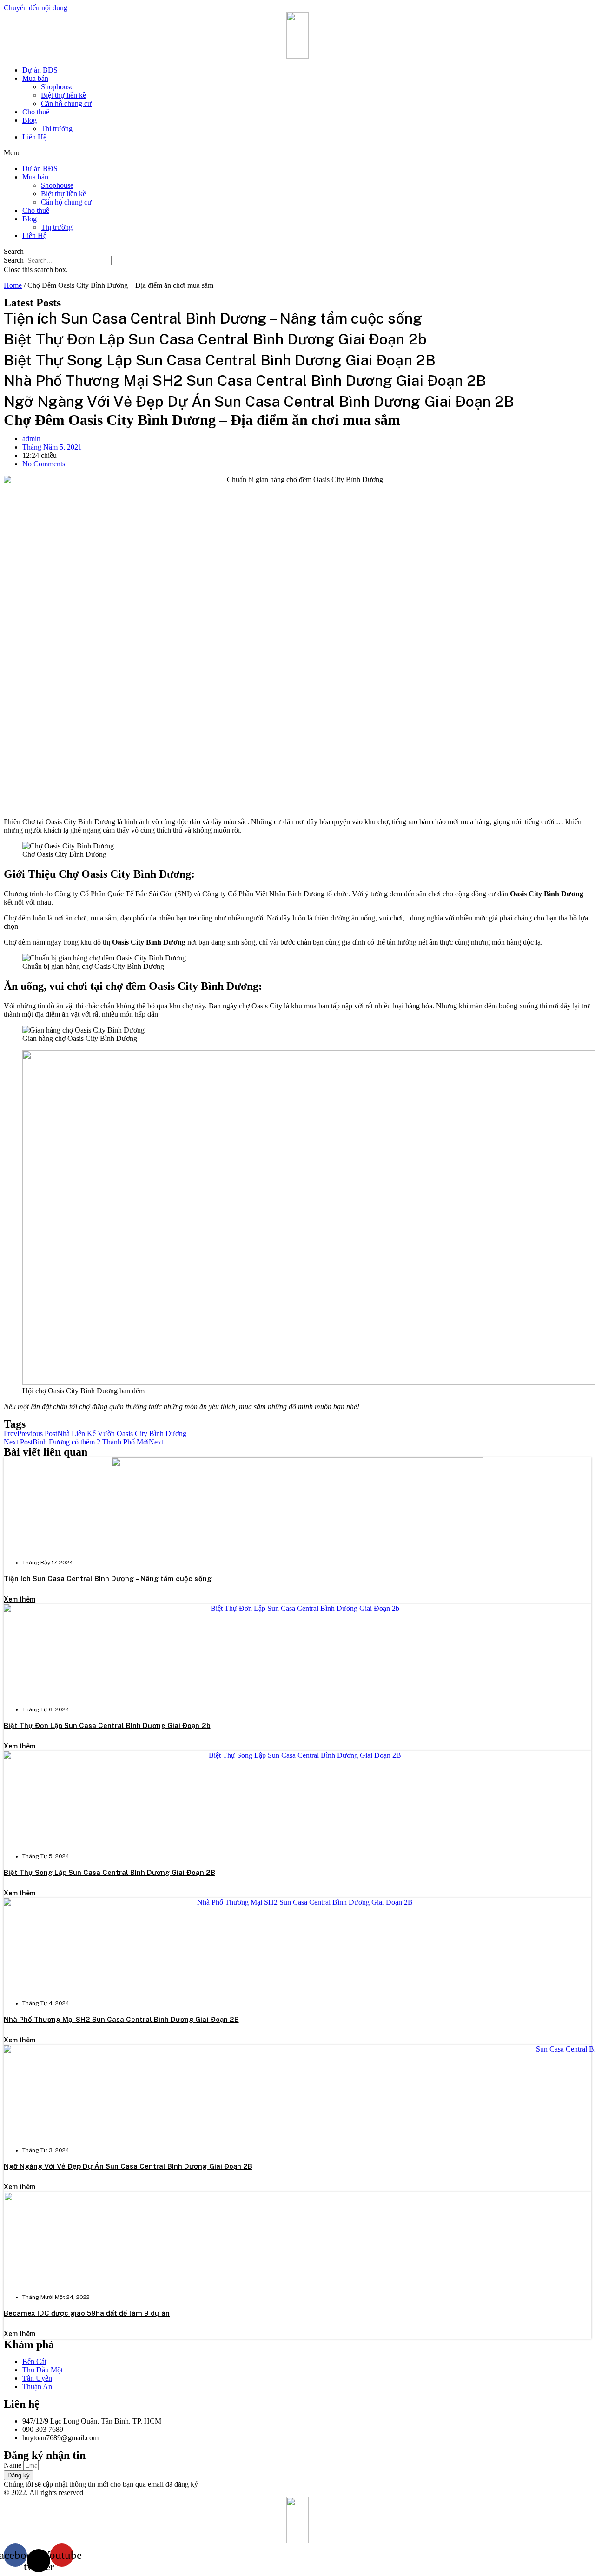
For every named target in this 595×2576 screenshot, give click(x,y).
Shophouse (57, 87)
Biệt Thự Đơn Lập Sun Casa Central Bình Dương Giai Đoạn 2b (107, 1725)
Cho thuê (36, 112)
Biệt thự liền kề (63, 95)
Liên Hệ (34, 137)
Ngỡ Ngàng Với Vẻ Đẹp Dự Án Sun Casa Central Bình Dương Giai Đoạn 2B (128, 2166)
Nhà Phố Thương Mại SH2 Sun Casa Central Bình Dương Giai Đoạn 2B (121, 2019)
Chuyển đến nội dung (36, 8)
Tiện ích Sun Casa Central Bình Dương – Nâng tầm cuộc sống (108, 1579)
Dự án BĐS (40, 70)
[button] (297, 153)
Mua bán (35, 78)
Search (14, 260)
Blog (30, 120)
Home (13, 285)
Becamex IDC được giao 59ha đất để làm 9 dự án (87, 2313)
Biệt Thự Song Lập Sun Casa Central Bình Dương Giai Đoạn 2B (109, 1872)
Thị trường (57, 129)
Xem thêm (20, 1599)
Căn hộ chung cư (66, 103)
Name (13, 2465)
